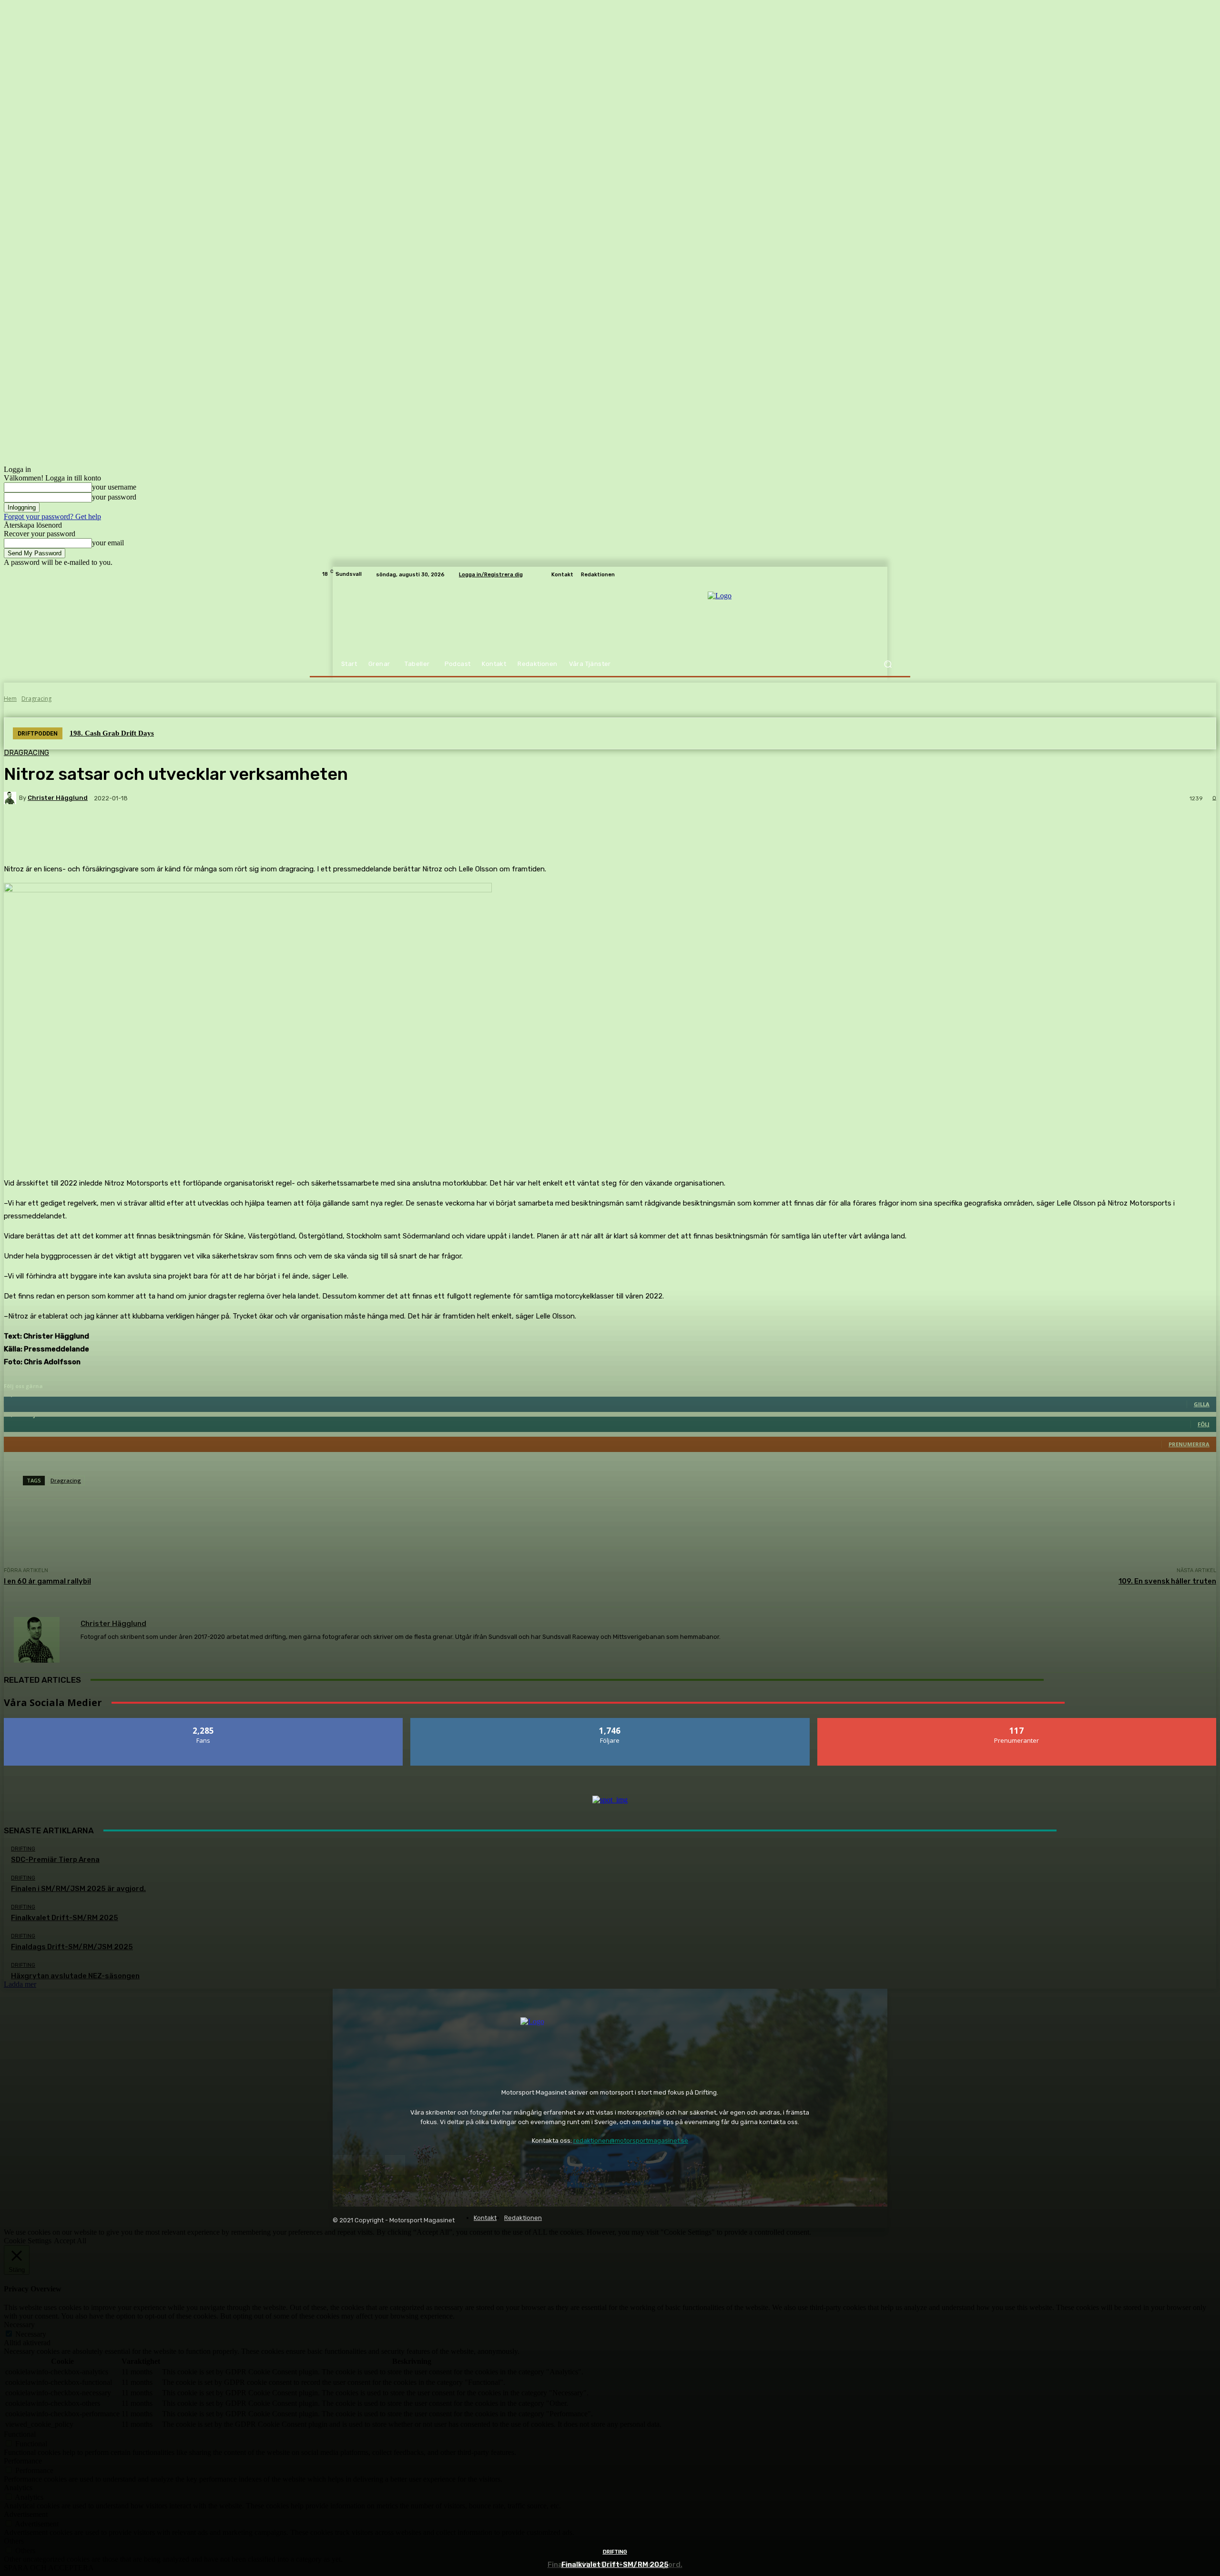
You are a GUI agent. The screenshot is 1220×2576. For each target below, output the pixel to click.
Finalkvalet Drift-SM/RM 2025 (615, 2565)
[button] (888, 664)
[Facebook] (342, 2165)
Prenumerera (1017, 1722)
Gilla (204, 1722)
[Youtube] (395, 2165)
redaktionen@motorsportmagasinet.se (631, 2141)
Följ (610, 1722)
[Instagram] (369, 2165)
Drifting (615, 2552)
